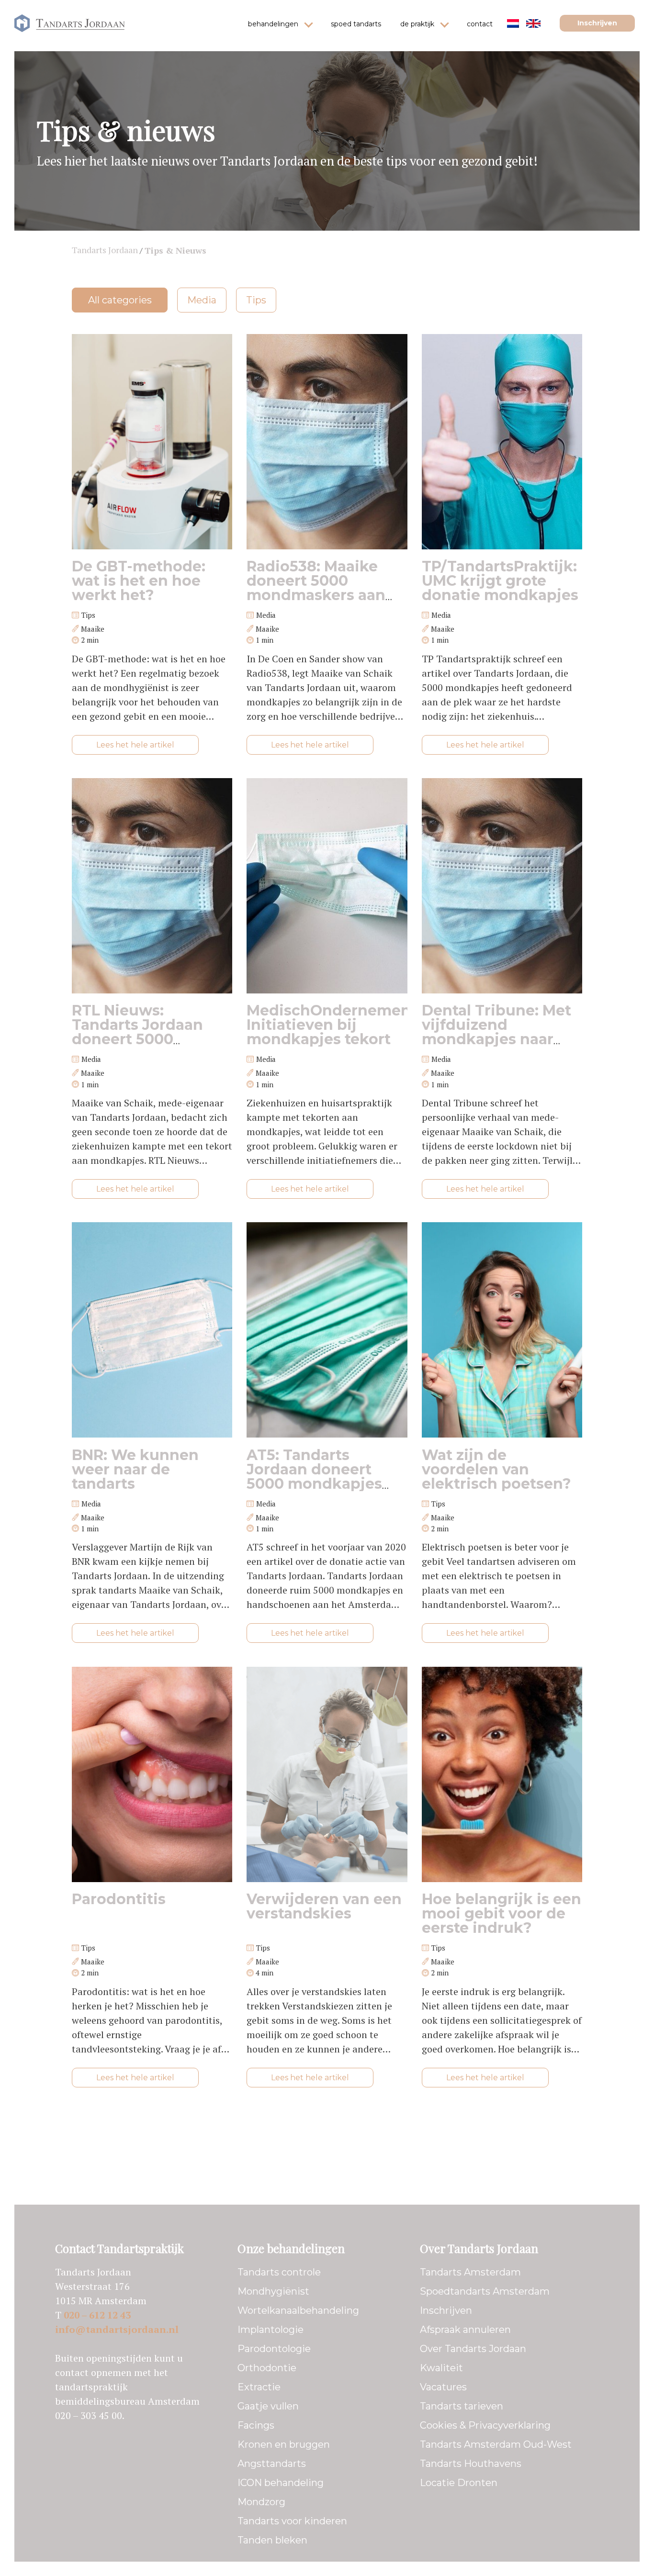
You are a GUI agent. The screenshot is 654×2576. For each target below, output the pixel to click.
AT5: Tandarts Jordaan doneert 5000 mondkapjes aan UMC (314, 1477)
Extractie (259, 2387)
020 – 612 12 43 (97, 2315)
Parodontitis (119, 1899)
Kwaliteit (441, 2368)
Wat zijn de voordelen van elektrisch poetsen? (496, 1469)
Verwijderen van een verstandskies (324, 1906)
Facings (256, 2425)
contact (480, 24)
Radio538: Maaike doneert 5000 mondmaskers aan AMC (316, 588)
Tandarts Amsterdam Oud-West (496, 2444)
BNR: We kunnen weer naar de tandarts (135, 1469)
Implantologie (271, 2330)
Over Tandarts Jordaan (473, 2349)
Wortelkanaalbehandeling (298, 2310)
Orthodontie (267, 2368)
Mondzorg (261, 2502)
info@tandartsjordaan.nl (117, 2329)
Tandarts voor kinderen (292, 2521)
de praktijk (417, 24)
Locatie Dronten (459, 2483)
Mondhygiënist (273, 2291)
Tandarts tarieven (462, 2406)
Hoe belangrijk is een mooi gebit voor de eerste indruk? (502, 1913)
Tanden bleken (272, 2540)
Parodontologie (274, 2349)
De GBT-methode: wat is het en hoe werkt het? (139, 581)
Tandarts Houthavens (471, 2464)
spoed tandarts (356, 24)
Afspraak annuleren (465, 2330)
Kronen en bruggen (284, 2444)
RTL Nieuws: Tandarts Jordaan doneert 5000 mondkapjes (137, 1032)
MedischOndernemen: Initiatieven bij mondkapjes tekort (331, 1025)
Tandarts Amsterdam (470, 2272)
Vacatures (443, 2387)
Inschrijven (597, 23)
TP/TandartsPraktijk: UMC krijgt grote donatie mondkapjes (500, 581)
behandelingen (273, 24)
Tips (256, 300)
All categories (120, 300)
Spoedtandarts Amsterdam (485, 2291)
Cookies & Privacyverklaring (485, 2425)
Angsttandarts (272, 2464)
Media (202, 300)
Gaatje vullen (268, 2406)
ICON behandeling (281, 2483)
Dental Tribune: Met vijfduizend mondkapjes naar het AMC (496, 1032)
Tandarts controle (279, 2272)
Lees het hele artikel (135, 745)
